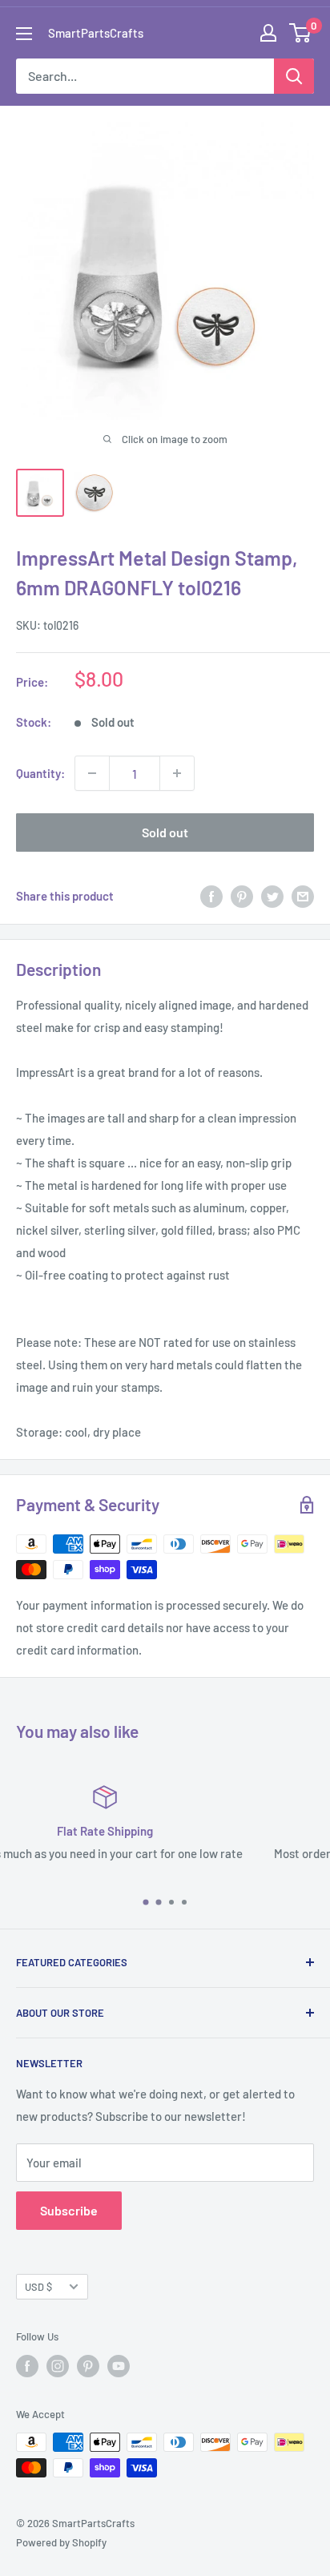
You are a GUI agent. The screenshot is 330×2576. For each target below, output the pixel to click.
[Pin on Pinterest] (242, 896)
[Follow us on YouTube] (119, 2366)
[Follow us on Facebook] (27, 2366)
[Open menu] (24, 34)
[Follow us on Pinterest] (88, 2366)
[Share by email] (303, 896)
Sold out (165, 832)
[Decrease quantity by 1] (92, 773)
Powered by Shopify (61, 2542)
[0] (301, 33)
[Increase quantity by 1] (177, 773)
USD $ (38, 2287)
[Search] (294, 76)
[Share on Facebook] (211, 896)
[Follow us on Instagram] (58, 2366)
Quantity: (40, 773)
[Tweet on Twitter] (272, 896)
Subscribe (69, 2210)
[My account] (268, 33)
